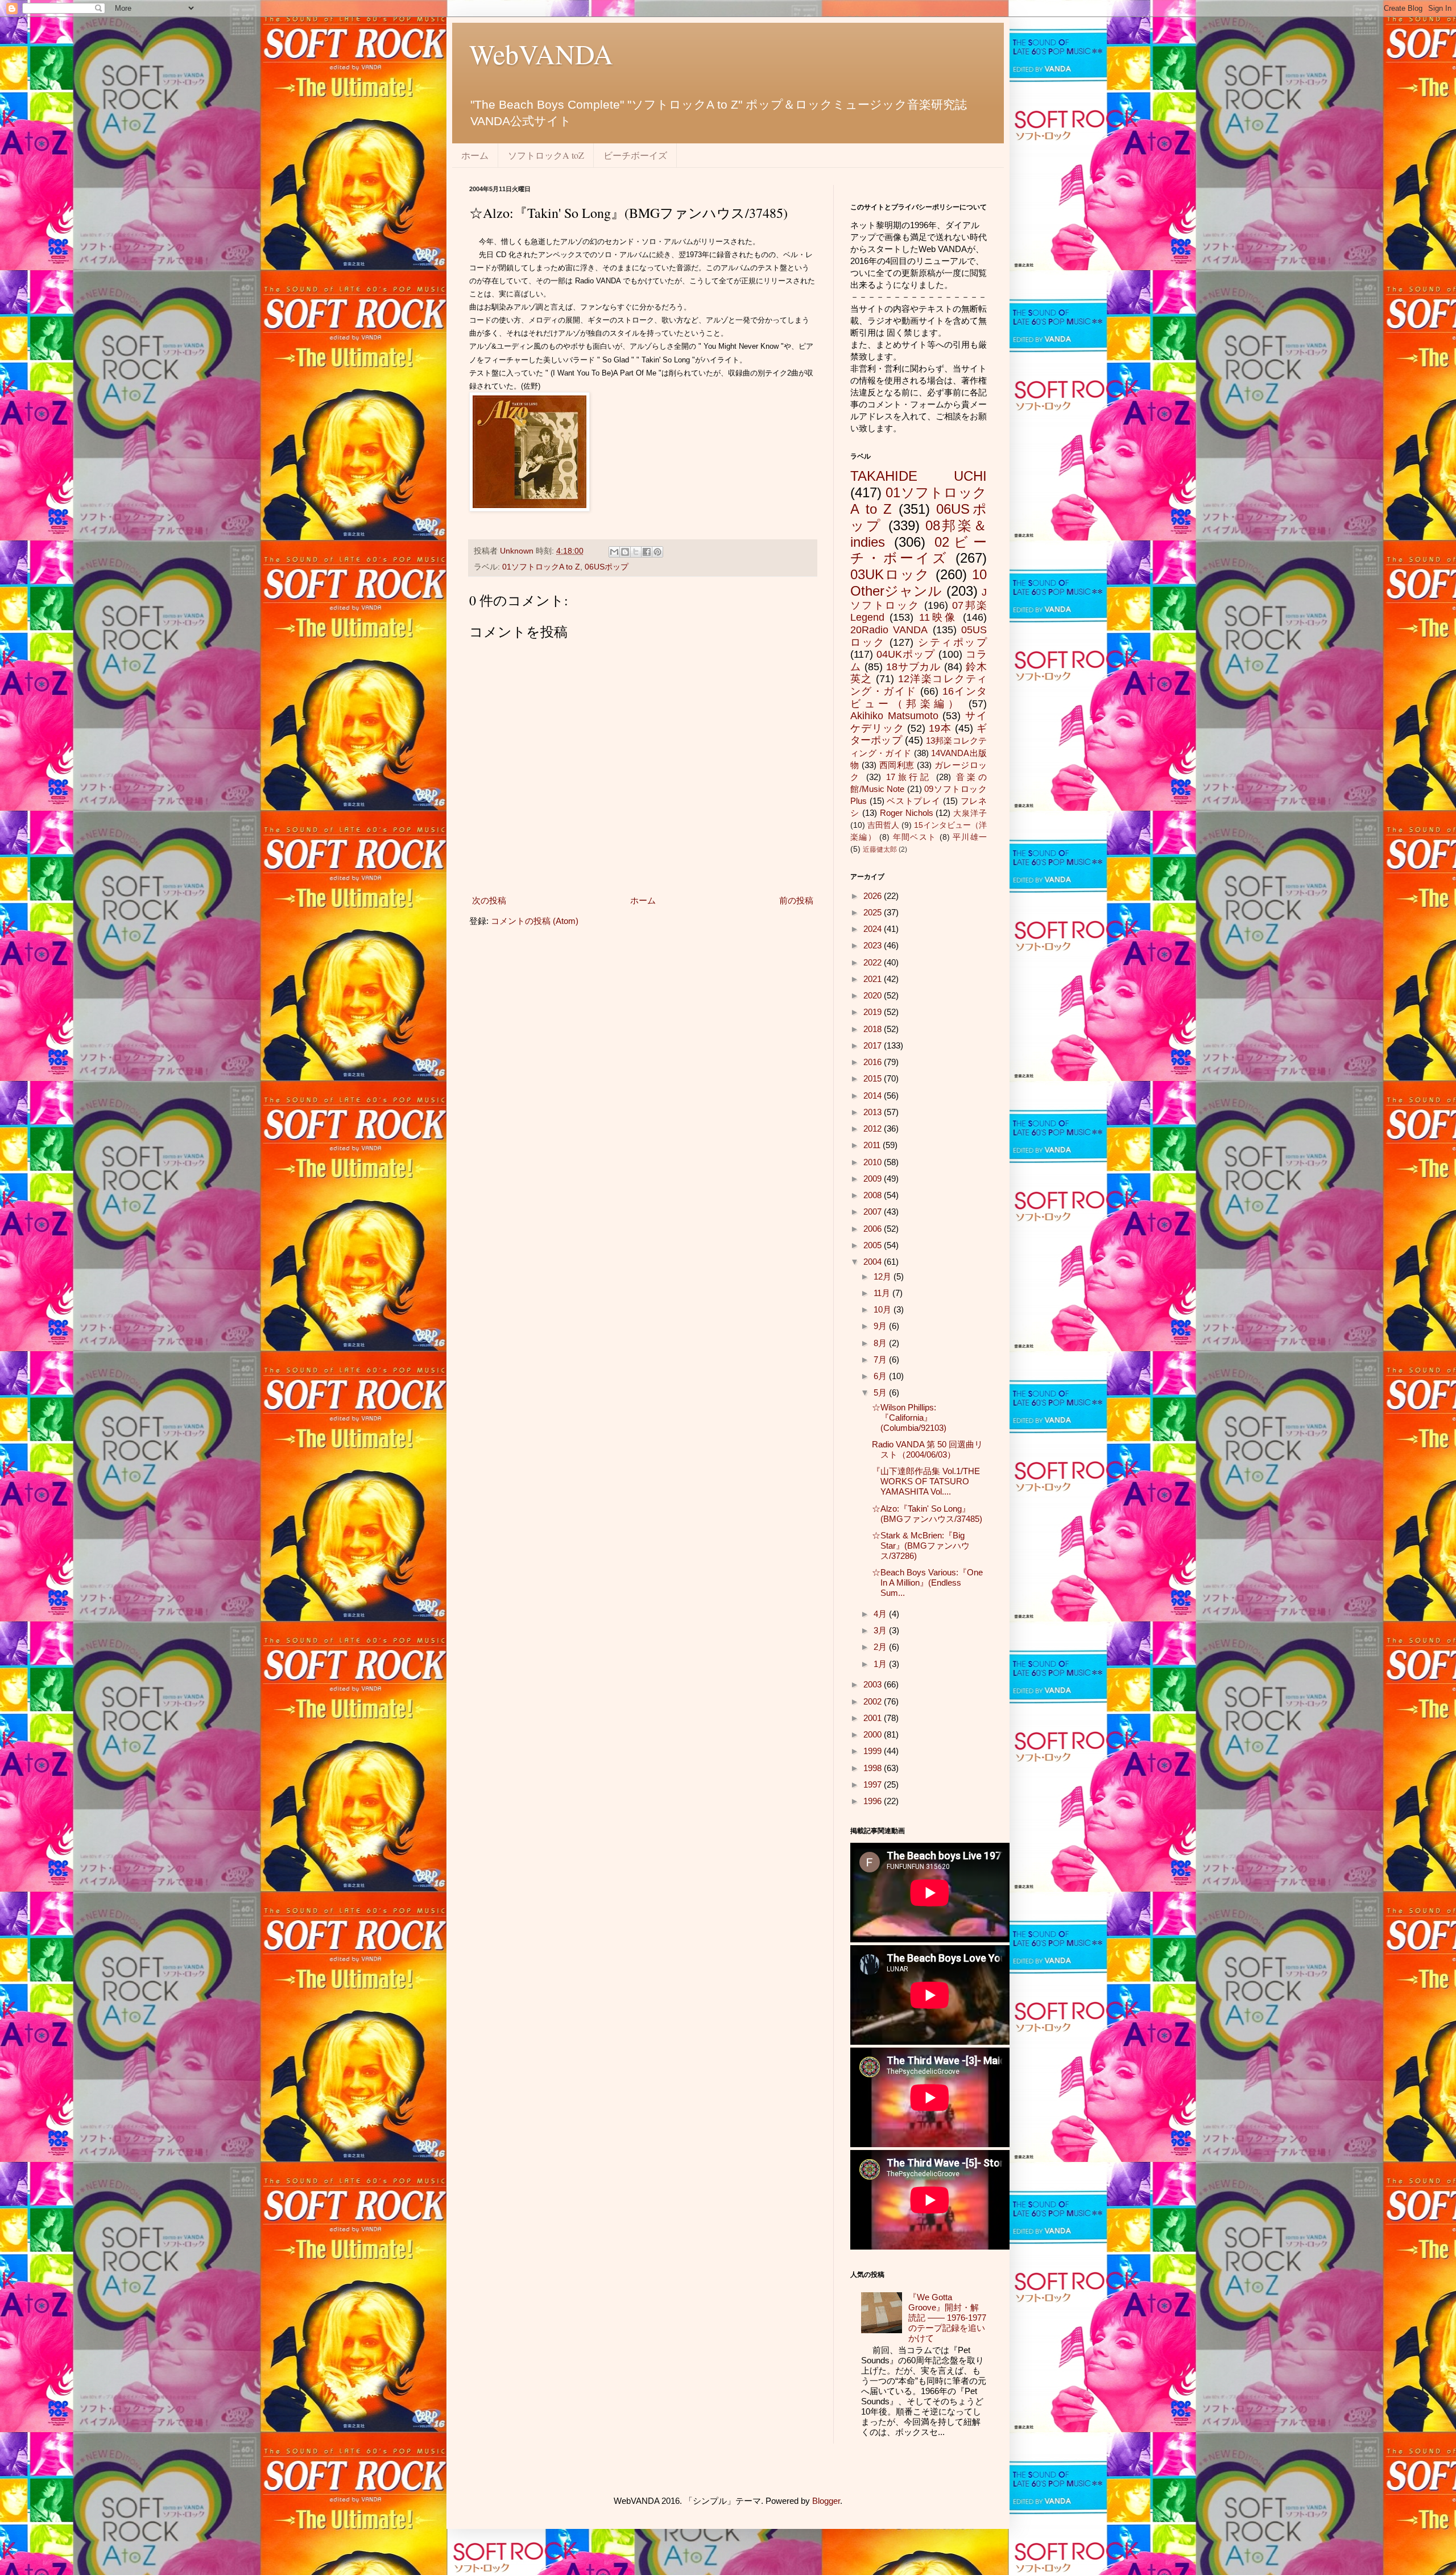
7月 (881, 1359)
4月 (881, 1614)
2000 (874, 1734)
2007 (874, 1212)
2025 (874, 912)
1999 (874, 1751)
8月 (881, 1343)
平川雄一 (970, 837)
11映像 (938, 617)
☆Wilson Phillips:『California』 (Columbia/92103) (909, 1418)
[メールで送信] (614, 552)
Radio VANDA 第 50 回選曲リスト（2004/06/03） (927, 1449)
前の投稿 (796, 900)
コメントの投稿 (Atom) (535, 921)
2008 (874, 1195)
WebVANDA (541, 53)
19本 (940, 728)
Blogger (826, 2501)
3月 (881, 1630)
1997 (874, 1784)
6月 (881, 1376)
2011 (873, 1145)
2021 (874, 979)
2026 (874, 896)
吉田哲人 (883, 825)
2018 (874, 1029)
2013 (874, 1112)
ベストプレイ (913, 801)
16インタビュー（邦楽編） (919, 698)
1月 (881, 1664)
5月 (881, 1392)
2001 (874, 1718)
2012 (874, 1128)
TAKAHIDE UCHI (919, 476)
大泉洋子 (970, 813)
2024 (874, 929)
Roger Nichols (907, 813)
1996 (874, 1801)
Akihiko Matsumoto (894, 716)
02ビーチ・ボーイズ (919, 550)
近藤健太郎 (880, 849)
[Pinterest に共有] (657, 552)
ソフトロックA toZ (546, 155)
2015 (874, 1078)
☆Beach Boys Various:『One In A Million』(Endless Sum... (927, 1582)
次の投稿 (489, 900)
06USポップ (607, 567)
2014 (874, 1095)
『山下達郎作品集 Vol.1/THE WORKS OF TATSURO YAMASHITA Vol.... (926, 1481)
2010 (874, 1162)
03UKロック (890, 574)
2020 (874, 995)
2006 (874, 1229)
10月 (884, 1309)
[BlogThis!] (625, 552)
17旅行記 (909, 777)
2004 (874, 1262)
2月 (881, 1647)
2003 (874, 1684)
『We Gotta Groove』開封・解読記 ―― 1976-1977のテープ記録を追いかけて (947, 2318)
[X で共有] (636, 552)
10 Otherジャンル (919, 583)
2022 (874, 962)
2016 (874, 1062)
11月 (883, 1293)
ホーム (475, 155)
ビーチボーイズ (635, 155)
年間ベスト (915, 837)
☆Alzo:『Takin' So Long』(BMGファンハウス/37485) (927, 1514)
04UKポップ (906, 654)
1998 (874, 1768)
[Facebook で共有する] (647, 552)
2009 (874, 1179)
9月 (881, 1326)
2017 (874, 1045)
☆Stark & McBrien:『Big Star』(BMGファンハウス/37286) (921, 1546)
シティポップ (952, 642)
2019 (874, 1012)
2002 (874, 1701)
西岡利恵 (897, 765)
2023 (874, 945)
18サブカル (914, 667)
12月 (884, 1276)
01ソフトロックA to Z (541, 567)
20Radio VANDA (889, 630)
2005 (874, 1245)
